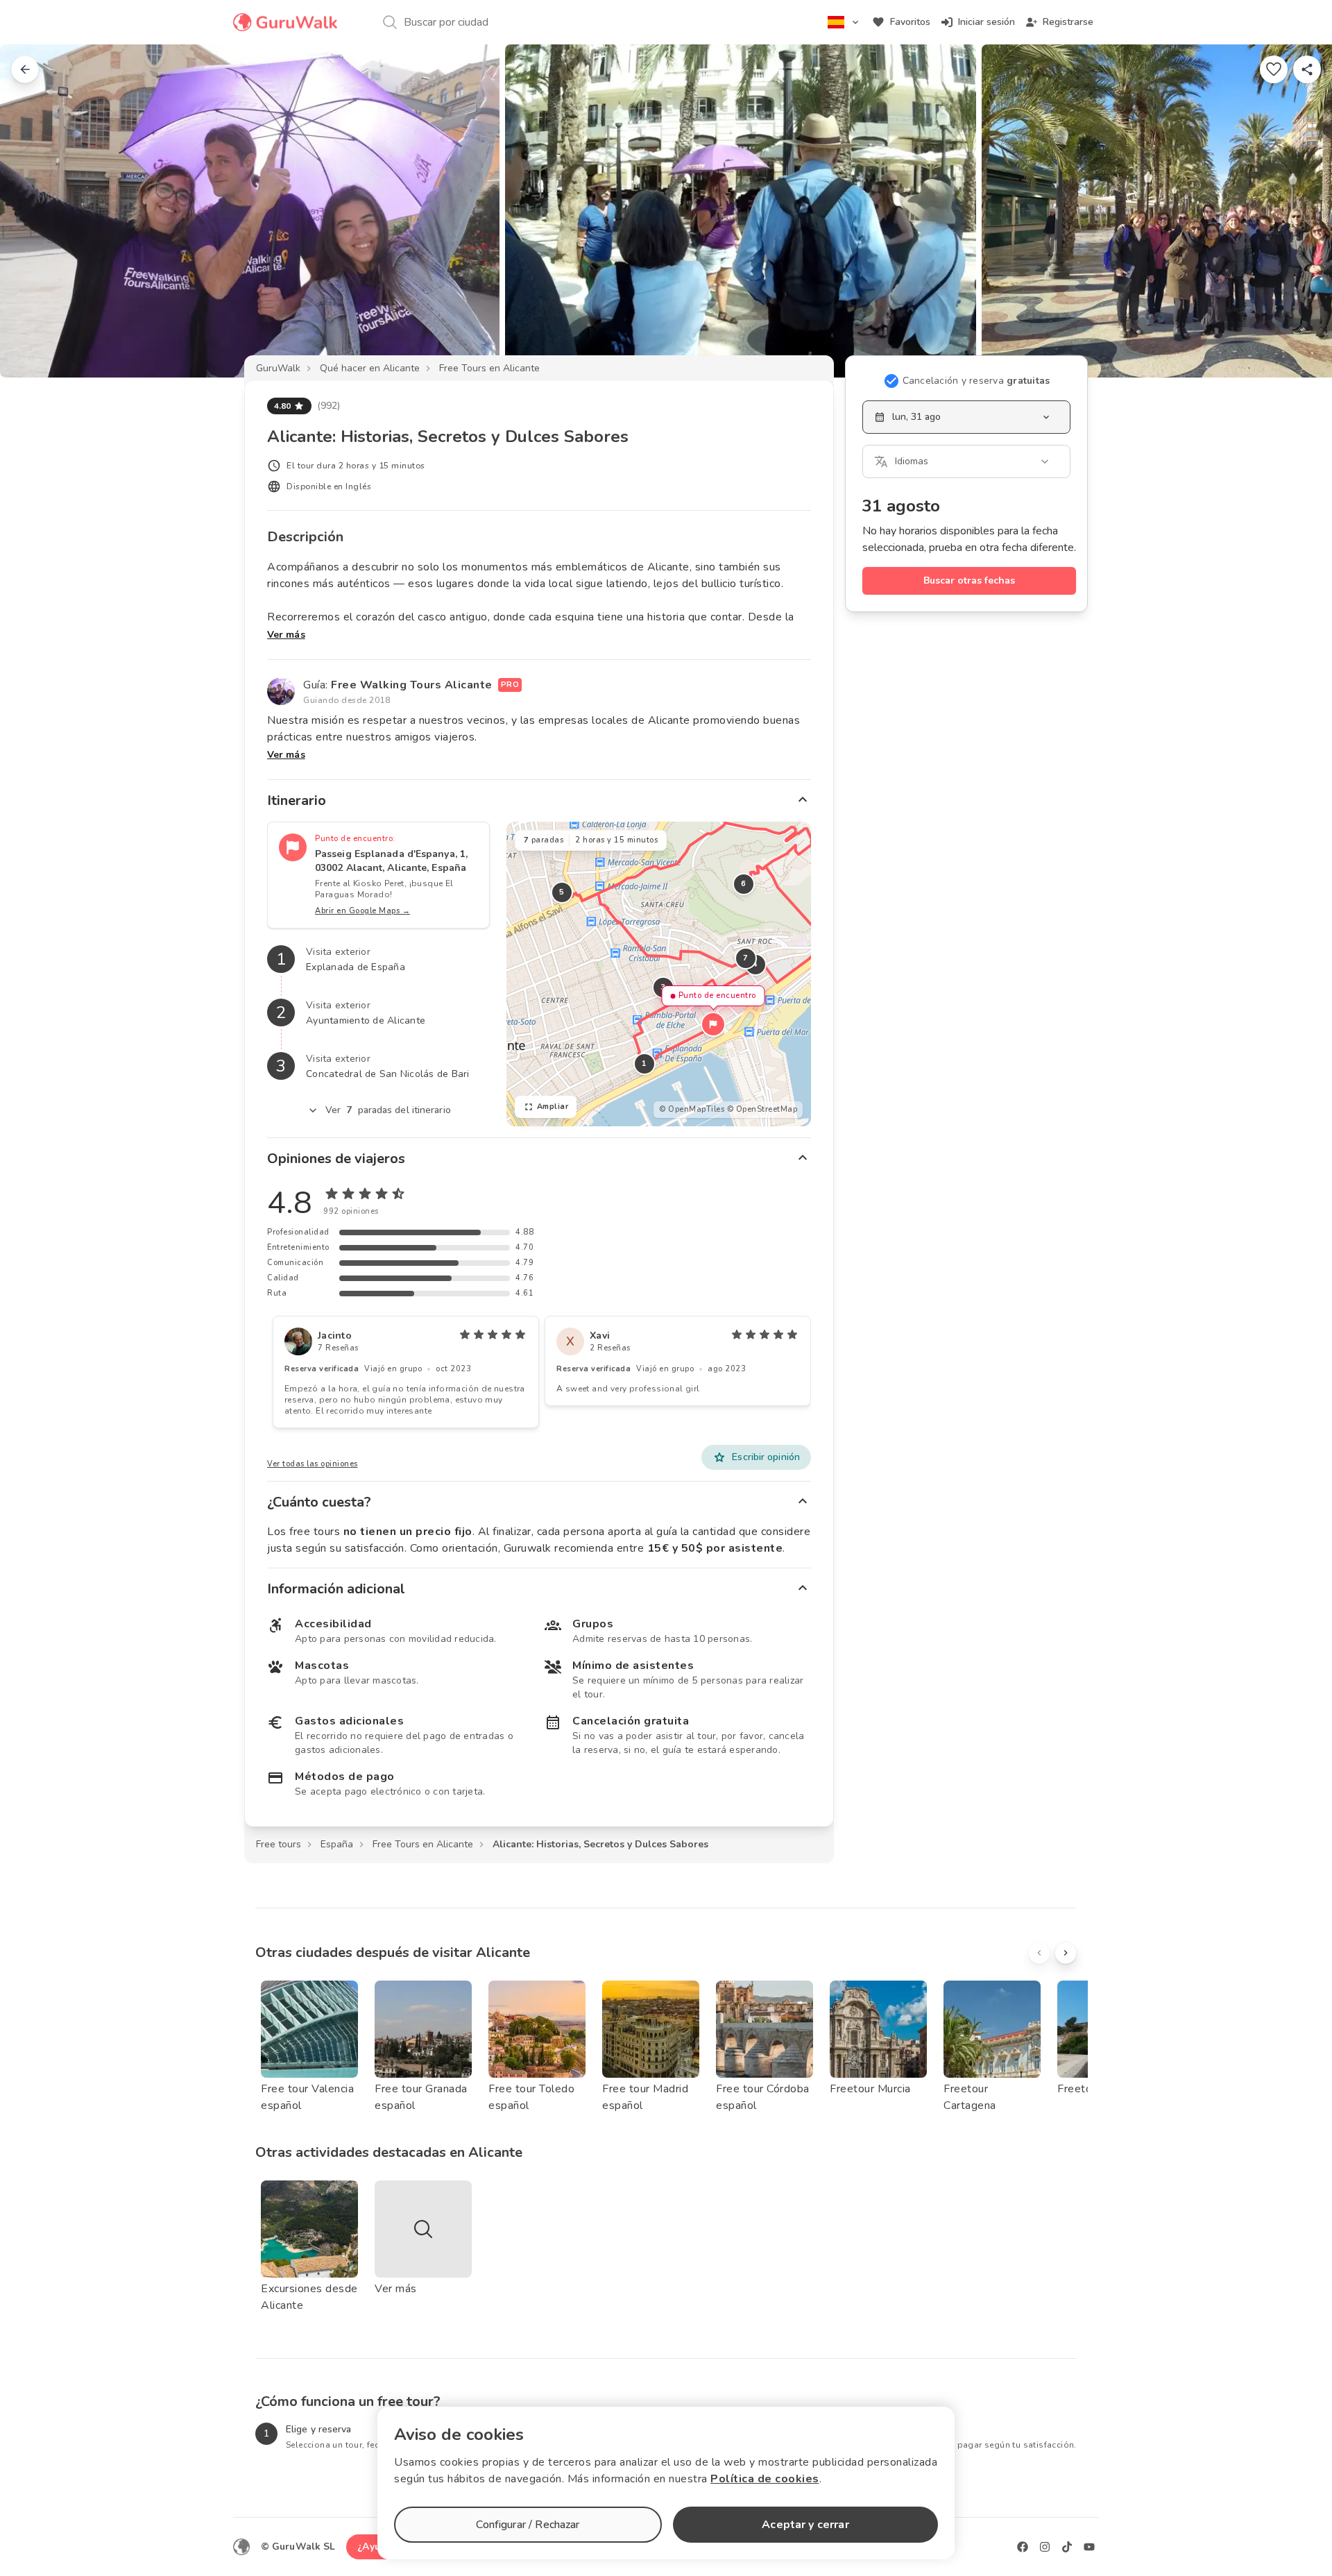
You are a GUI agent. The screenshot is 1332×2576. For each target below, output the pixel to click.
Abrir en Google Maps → (362, 911)
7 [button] (746, 958)
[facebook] (1023, 2547)
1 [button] (644, 1064)
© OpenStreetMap (762, 1109)
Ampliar (553, 1107)
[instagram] (1045, 2547)
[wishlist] (1274, 69)
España (337, 1844)
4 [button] (755, 964)
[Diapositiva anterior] (33, 211)
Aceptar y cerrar (805, 2525)
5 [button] (562, 892)
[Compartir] (1307, 69)
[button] (713, 1024)
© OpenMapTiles (692, 1109)
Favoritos (910, 22)
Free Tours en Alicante (489, 368)
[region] (659, 974)
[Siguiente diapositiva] (1299, 211)
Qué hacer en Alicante (370, 368)
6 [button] (744, 884)
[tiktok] (1067, 2547)
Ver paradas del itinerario (388, 1110)
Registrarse (1068, 22)
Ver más (286, 635)
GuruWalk (278, 368)
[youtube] (1089, 2547)
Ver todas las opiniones (313, 1464)
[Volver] (25, 69)
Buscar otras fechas (969, 581)
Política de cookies (765, 2479)
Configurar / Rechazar (528, 2525)
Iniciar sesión (987, 22)
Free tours (279, 1844)
